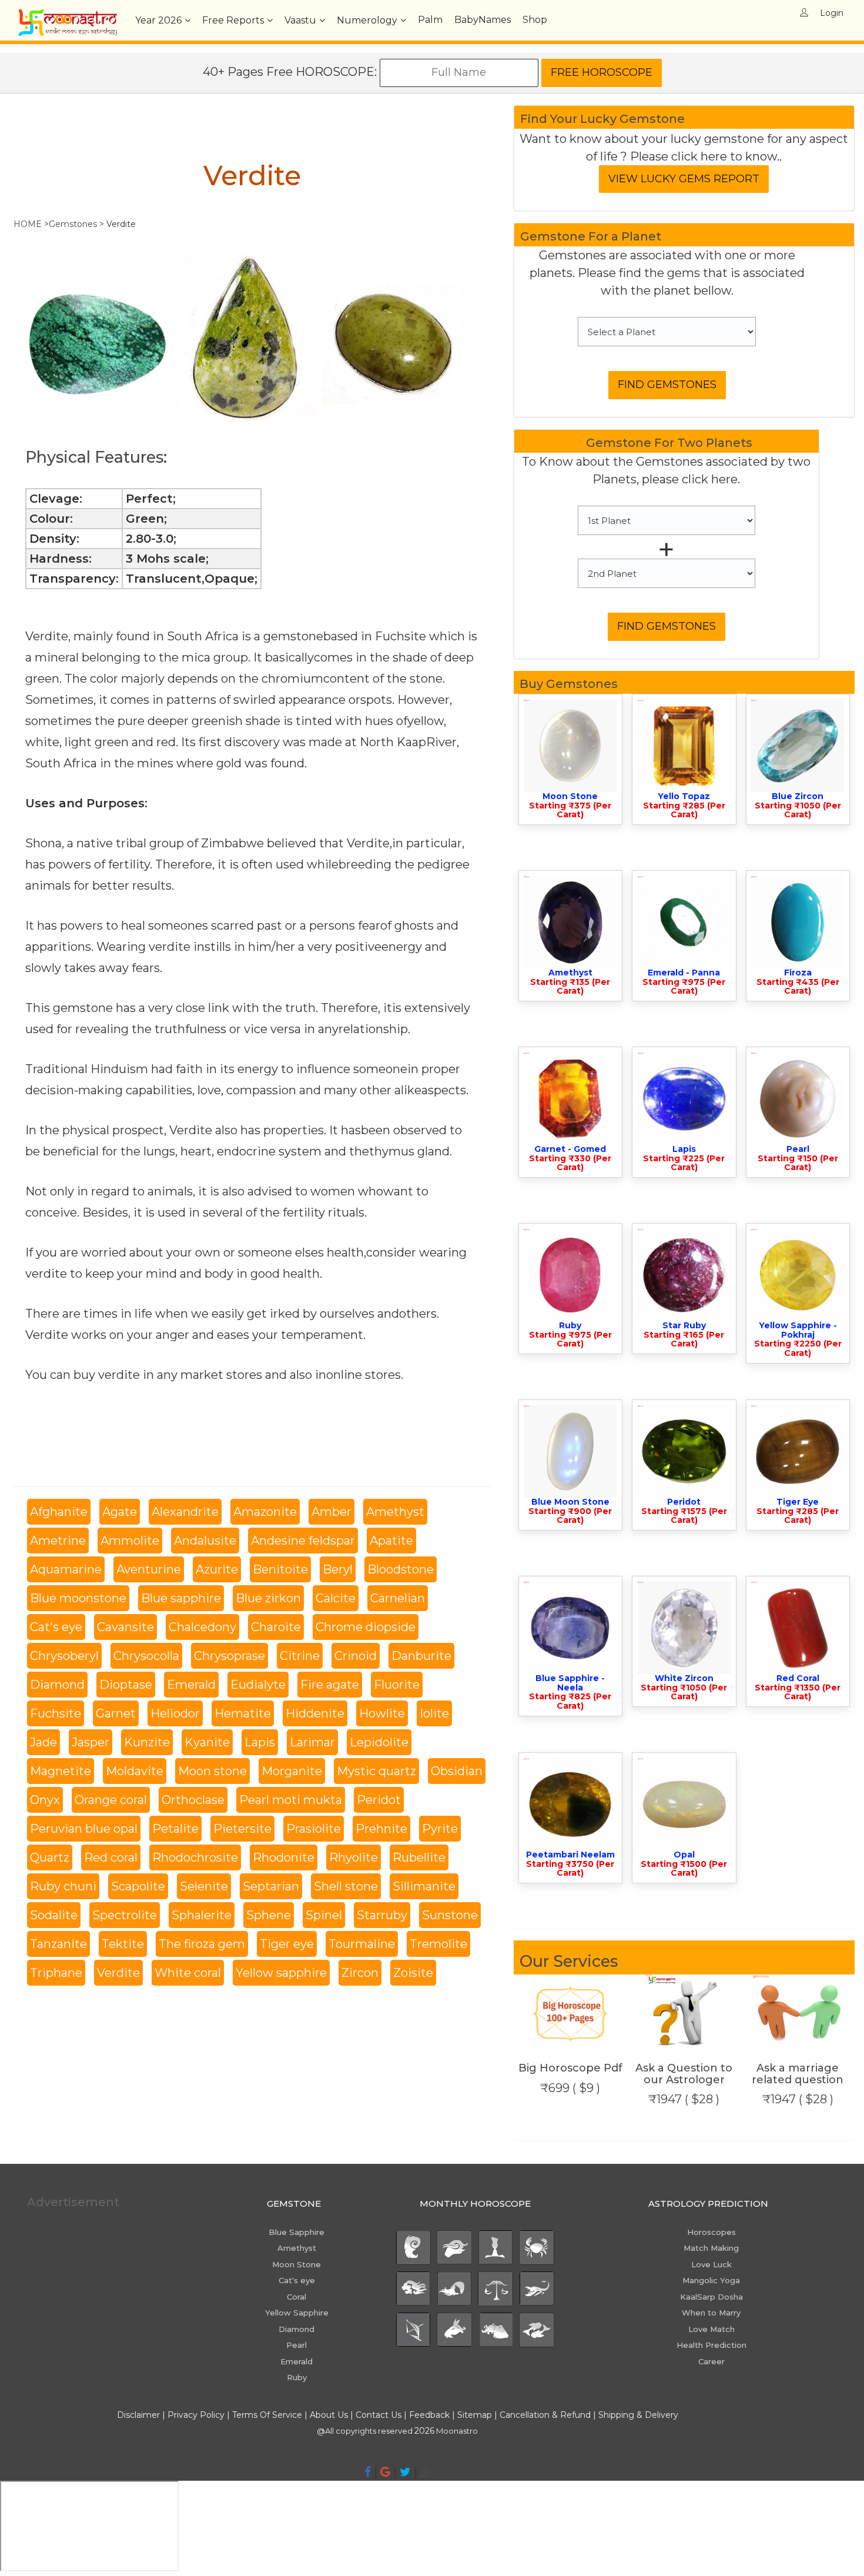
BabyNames (483, 20)
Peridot (379, 1800)
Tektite (123, 1944)
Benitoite (280, 1569)
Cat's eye (56, 1627)
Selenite (204, 1886)
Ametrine (58, 1541)
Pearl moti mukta (291, 1800)
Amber (331, 1512)
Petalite (175, 1829)
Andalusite (205, 1541)
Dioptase (126, 1685)
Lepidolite (379, 1742)
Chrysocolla (146, 1656)
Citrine (300, 1656)
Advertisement (73, 2202)
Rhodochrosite (195, 1857)
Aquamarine (66, 1569)
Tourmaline (362, 1944)
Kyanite (207, 1742)
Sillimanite (424, 1886)
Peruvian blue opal (84, 1829)
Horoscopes (711, 2232)
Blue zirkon (268, 1598)
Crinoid (356, 1656)
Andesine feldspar (303, 1541)
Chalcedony (202, 1627)
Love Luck (711, 2264)
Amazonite (265, 1512)
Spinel (324, 1915)
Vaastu (300, 20)
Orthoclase (193, 1800)
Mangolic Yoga (711, 2280)
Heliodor (175, 1713)
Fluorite (397, 1685)
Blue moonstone (78, 1598)
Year (158, 20)
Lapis (260, 1742)
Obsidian (457, 1771)
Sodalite (54, 1915)
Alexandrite (185, 1512)
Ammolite (130, 1541)
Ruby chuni (63, 1886)
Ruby (297, 2377)
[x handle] (405, 2472)
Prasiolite (314, 1829)
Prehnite (381, 1829)
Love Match (711, 2329)
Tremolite (438, 1944)
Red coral (111, 1857)
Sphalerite (202, 1915)
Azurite (217, 1569)
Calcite (336, 1598)
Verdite (118, 1973)
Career (711, 2361)
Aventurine (149, 1569)
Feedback (429, 2415)
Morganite (292, 1771)
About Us (329, 2415)
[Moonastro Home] (68, 15)
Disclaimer (138, 2415)
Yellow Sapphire (297, 2313)
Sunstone (450, 1915)
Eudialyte (258, 1685)
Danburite (421, 1656)
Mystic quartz (376, 1771)
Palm (430, 20)
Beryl (338, 1569)
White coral (188, 1973)
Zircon (360, 1973)
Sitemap (476, 2415)
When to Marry (711, 2313)
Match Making (711, 2248)
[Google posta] (385, 2472)
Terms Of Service (267, 2415)
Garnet (116, 1713)
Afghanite (59, 1512)
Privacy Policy (196, 2415)
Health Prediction (711, 2345)
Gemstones (73, 224)
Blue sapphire (181, 1598)
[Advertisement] (126, 2296)
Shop (535, 20)
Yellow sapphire (281, 1973)
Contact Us (379, 2415)
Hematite (243, 1713)
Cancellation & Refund (545, 2415)
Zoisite (413, 1973)
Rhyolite (354, 1857)
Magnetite (61, 1771)
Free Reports (233, 20)
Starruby (382, 1915)
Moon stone (212, 1771)
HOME (28, 224)
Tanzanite (58, 1944)
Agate (120, 1512)
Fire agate (330, 1685)
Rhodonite (284, 1857)
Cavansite (125, 1627)
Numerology (367, 20)
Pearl (297, 2345)
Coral (297, 2297)
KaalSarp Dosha (711, 2297)
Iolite (434, 1713)
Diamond (57, 1685)
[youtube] (425, 2472)
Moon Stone (297, 2264)
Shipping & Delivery (638, 2415)
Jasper (91, 1742)
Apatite (391, 1541)
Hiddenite (315, 1713)
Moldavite (135, 1771)
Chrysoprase (230, 1656)
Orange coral (111, 1800)
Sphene (269, 1915)
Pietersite (242, 1829)
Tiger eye (287, 1944)
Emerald (191, 1685)
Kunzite (147, 1742)
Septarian (271, 1886)
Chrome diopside (366, 1627)
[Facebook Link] (368, 2472)
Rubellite (419, 1857)
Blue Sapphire (297, 2232)
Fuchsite (56, 1713)
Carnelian (398, 1598)
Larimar (312, 1742)
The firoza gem (202, 1944)
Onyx (45, 1800)
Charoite (276, 1627)
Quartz (50, 1857)
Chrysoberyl (64, 1656)
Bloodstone (401, 1569)
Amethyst (395, 1512)
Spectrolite (125, 1915)
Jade (43, 1742)
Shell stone (346, 1886)
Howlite (382, 1713)
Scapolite (138, 1886)
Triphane (56, 1973)
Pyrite (440, 1829)
